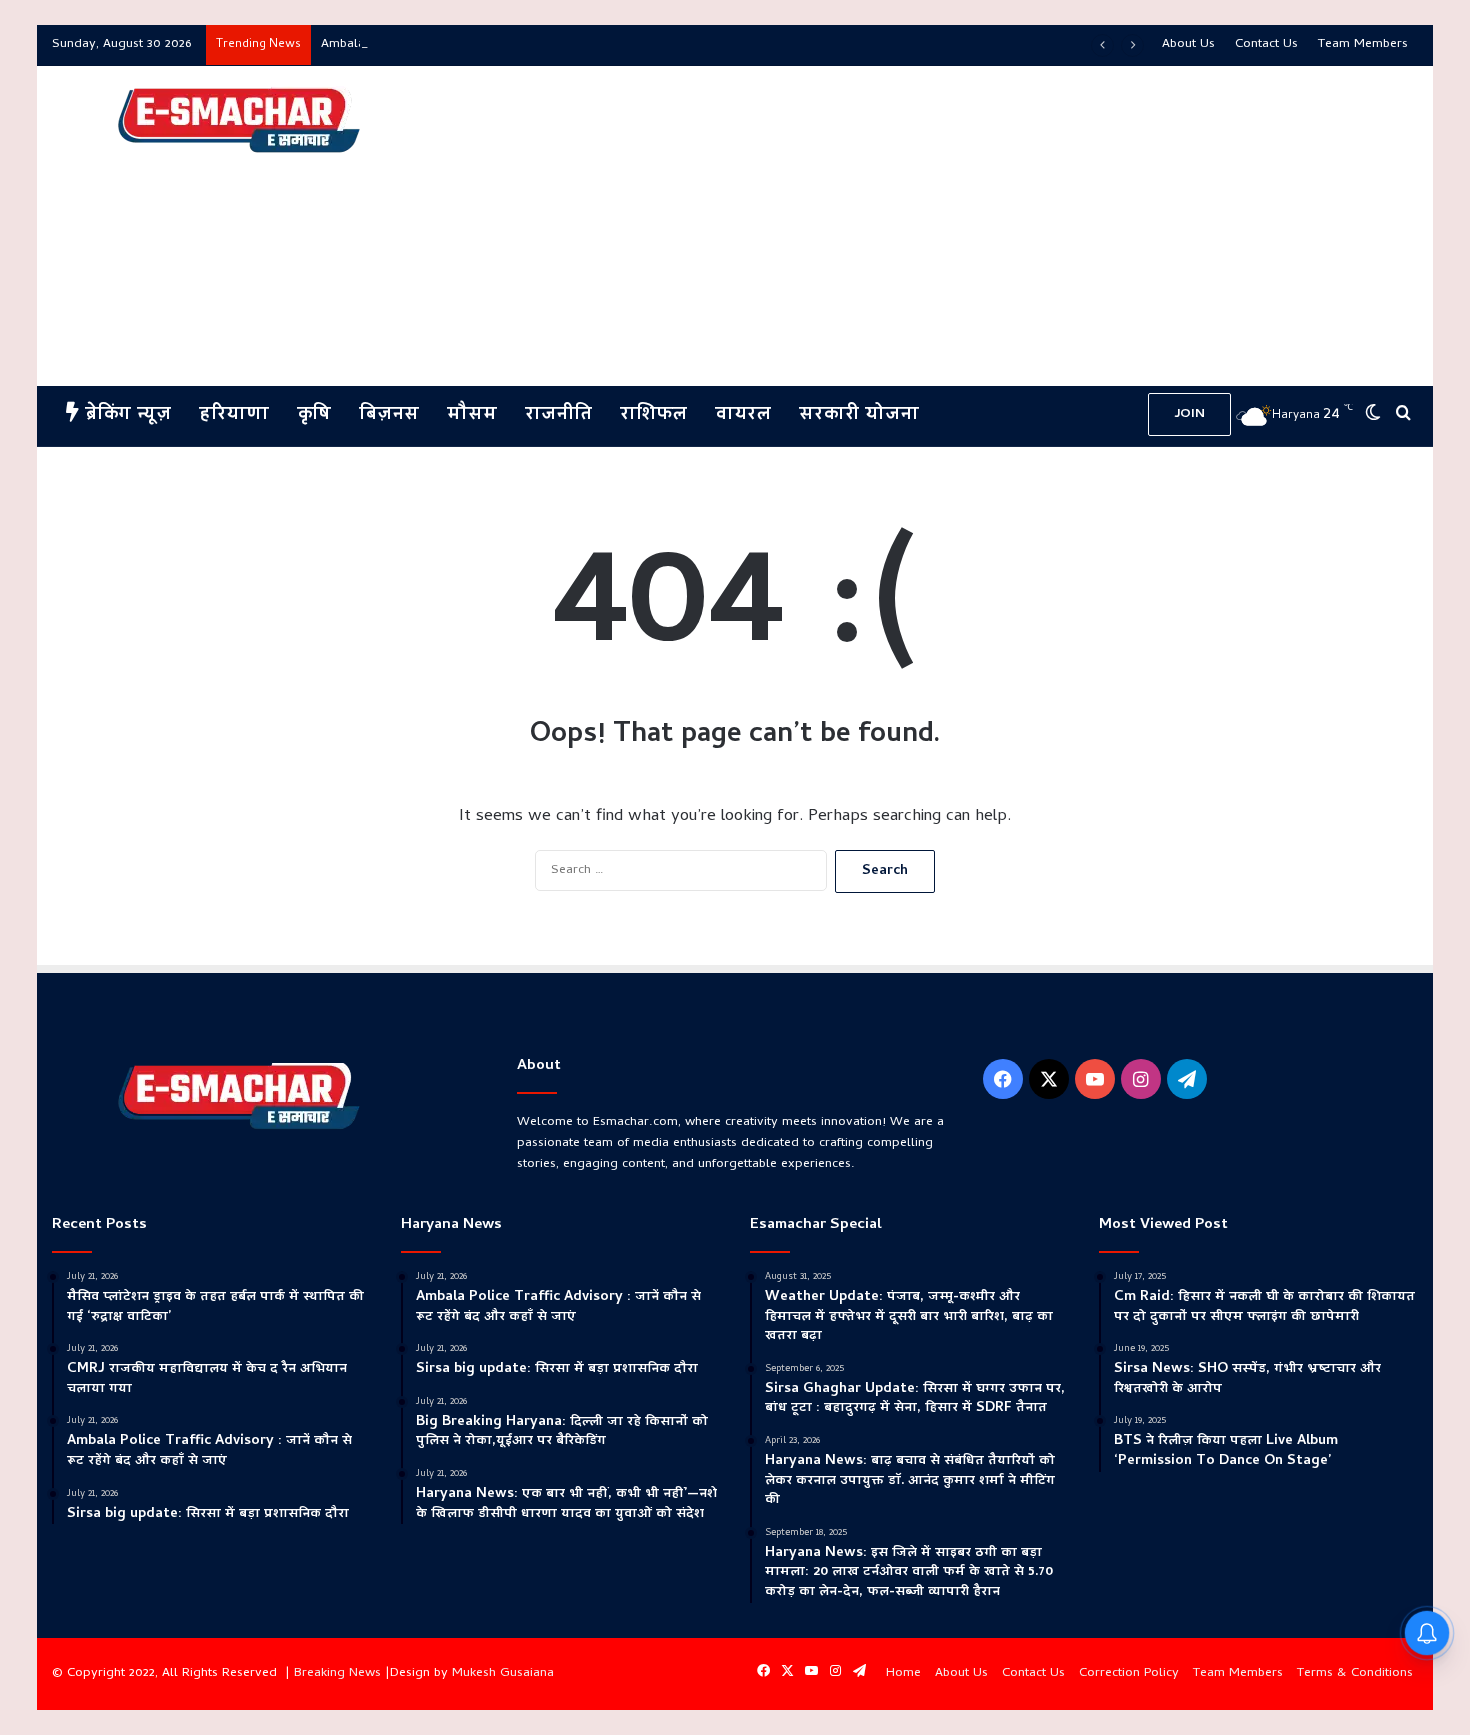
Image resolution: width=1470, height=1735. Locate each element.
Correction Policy (1129, 1673)
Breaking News (337, 1673)
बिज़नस (389, 415)
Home (903, 1673)
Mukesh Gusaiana (503, 1673)
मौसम (472, 415)
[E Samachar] (237, 121)
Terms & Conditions (1355, 1673)
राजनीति (558, 415)
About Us (1188, 44)
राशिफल (653, 415)
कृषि (314, 415)
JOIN (1189, 414)
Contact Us (1266, 44)
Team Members (1363, 44)
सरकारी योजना (859, 415)
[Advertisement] (967, 226)
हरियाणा (234, 415)
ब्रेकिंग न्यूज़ (125, 415)
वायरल (743, 415)
